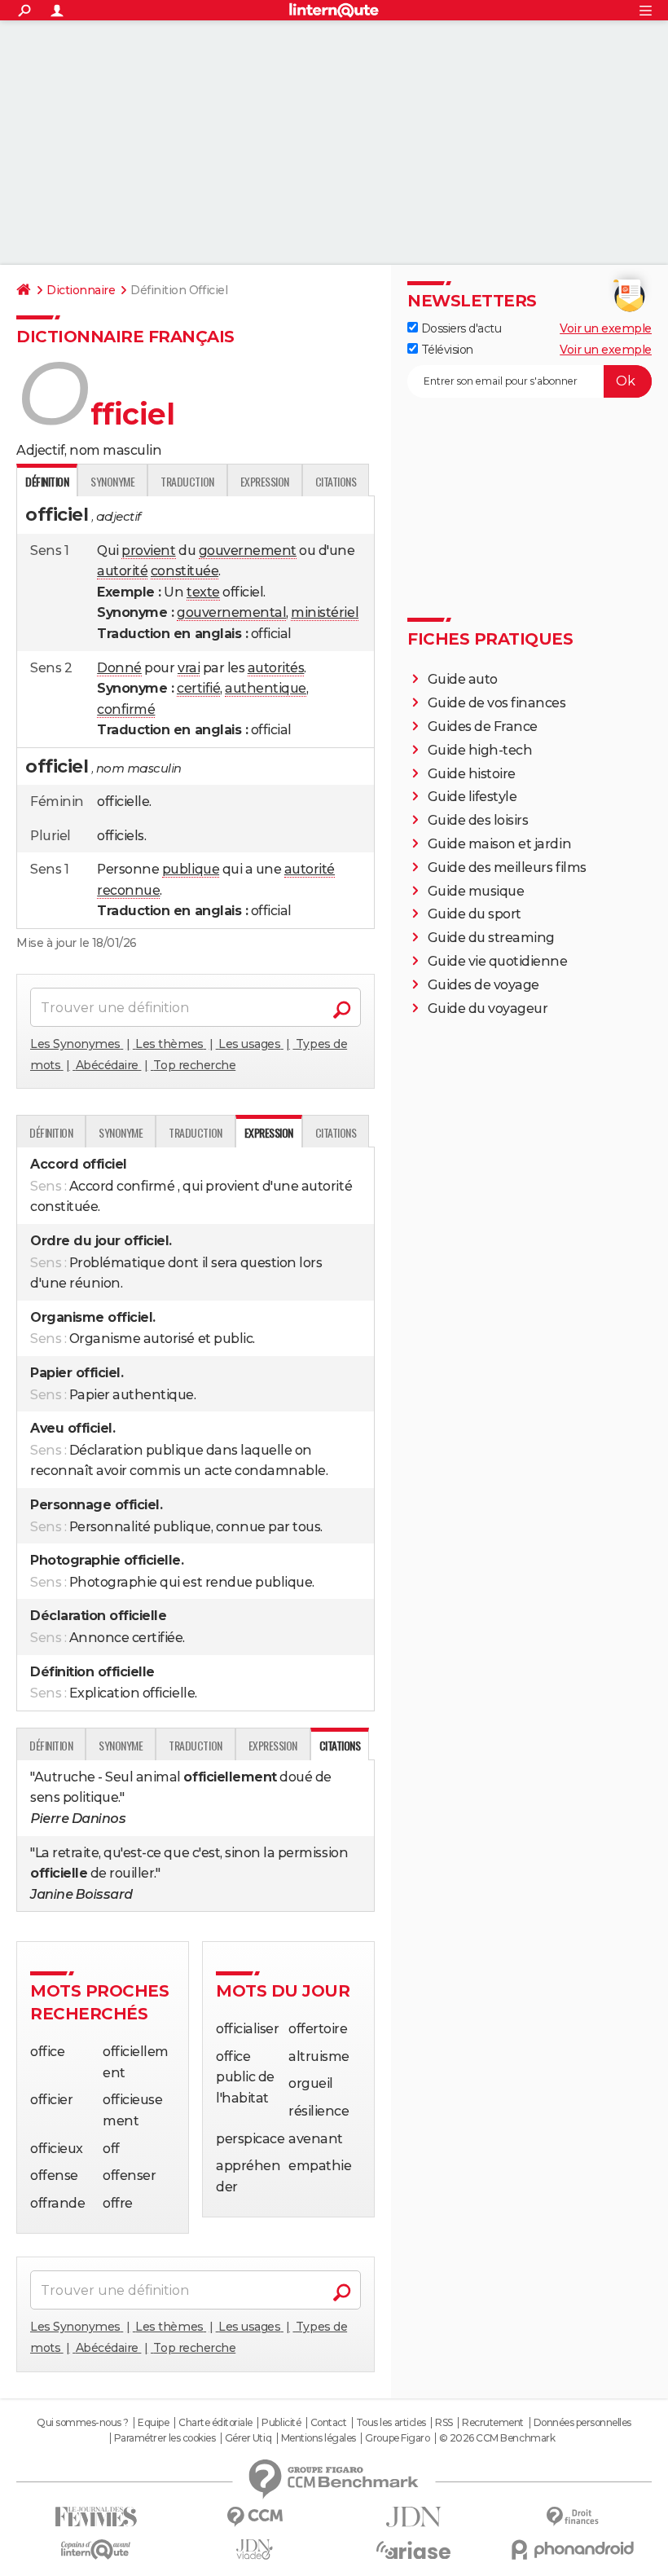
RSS (444, 2423)
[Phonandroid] (572, 2550)
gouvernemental (231, 612)
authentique (266, 688)
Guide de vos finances (497, 703)
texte (203, 592)
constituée (185, 571)
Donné (119, 668)
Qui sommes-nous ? (83, 2423)
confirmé (126, 709)
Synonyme (112, 481)
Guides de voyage (483, 985)
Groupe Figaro (397, 2438)
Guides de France (483, 727)
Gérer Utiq (248, 2438)
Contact (329, 2423)
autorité (122, 571)
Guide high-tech (480, 750)
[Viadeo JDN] (255, 2550)
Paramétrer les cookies (165, 2438)
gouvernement (248, 550)
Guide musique (476, 891)
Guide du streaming (491, 938)
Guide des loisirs (478, 820)
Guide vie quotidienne (498, 961)
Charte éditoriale (215, 2423)
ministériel (325, 612)
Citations (336, 481)
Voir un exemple (606, 328)
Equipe (153, 2423)
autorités (276, 668)
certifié (198, 688)
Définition (51, 1132)
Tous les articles (391, 2423)
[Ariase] (413, 2550)
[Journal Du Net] (413, 2517)
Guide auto (463, 679)
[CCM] (255, 2517)
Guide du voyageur (488, 1008)
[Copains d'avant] (96, 2550)
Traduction (187, 481)
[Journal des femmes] (96, 2517)
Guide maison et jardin (499, 844)
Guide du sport (475, 914)
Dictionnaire (81, 290)
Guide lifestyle (472, 797)
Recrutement (493, 2423)
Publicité (281, 2423)
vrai (189, 668)
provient (148, 550)
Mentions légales (319, 2438)
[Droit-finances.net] (572, 2517)
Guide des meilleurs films (507, 867)
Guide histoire (472, 774)
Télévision (446, 350)
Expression (265, 481)
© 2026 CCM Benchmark (497, 2438)
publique (191, 869)
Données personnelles (582, 2423)
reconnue (128, 890)
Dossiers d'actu (459, 328)
